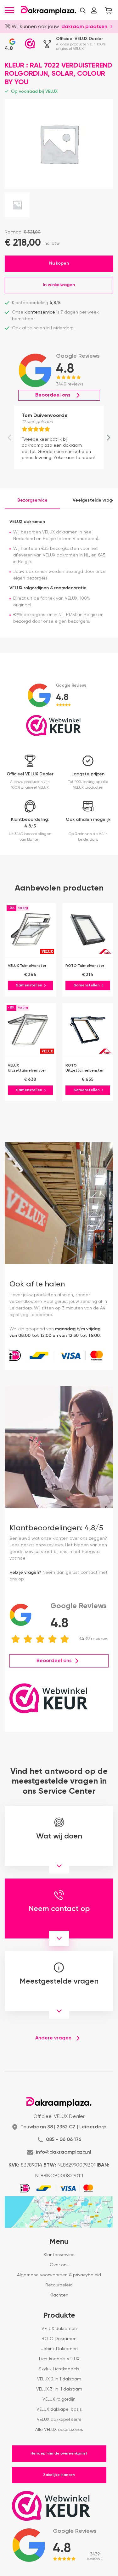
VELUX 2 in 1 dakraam (59, 2379)
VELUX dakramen (59, 2329)
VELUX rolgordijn (59, 2399)
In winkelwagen (59, 285)
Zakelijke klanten (59, 2475)
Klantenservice (59, 2255)
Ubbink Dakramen (59, 2349)
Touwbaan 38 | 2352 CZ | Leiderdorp (63, 2127)
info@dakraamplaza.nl (64, 2152)
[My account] (94, 10)
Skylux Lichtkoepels (59, 2369)
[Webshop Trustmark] (30, 44)
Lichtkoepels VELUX (59, 2359)
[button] (83, 10)
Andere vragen (53, 2038)
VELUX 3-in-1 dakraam (59, 2389)
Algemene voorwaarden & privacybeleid (59, 2275)
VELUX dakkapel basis (59, 2409)
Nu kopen (59, 263)
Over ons (59, 2265)
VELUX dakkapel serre (59, 2420)
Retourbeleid (59, 2285)
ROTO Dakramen (59, 2339)
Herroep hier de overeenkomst (59, 2454)
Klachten (59, 2295)
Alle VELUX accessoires (59, 2430)
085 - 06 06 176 (64, 2140)
